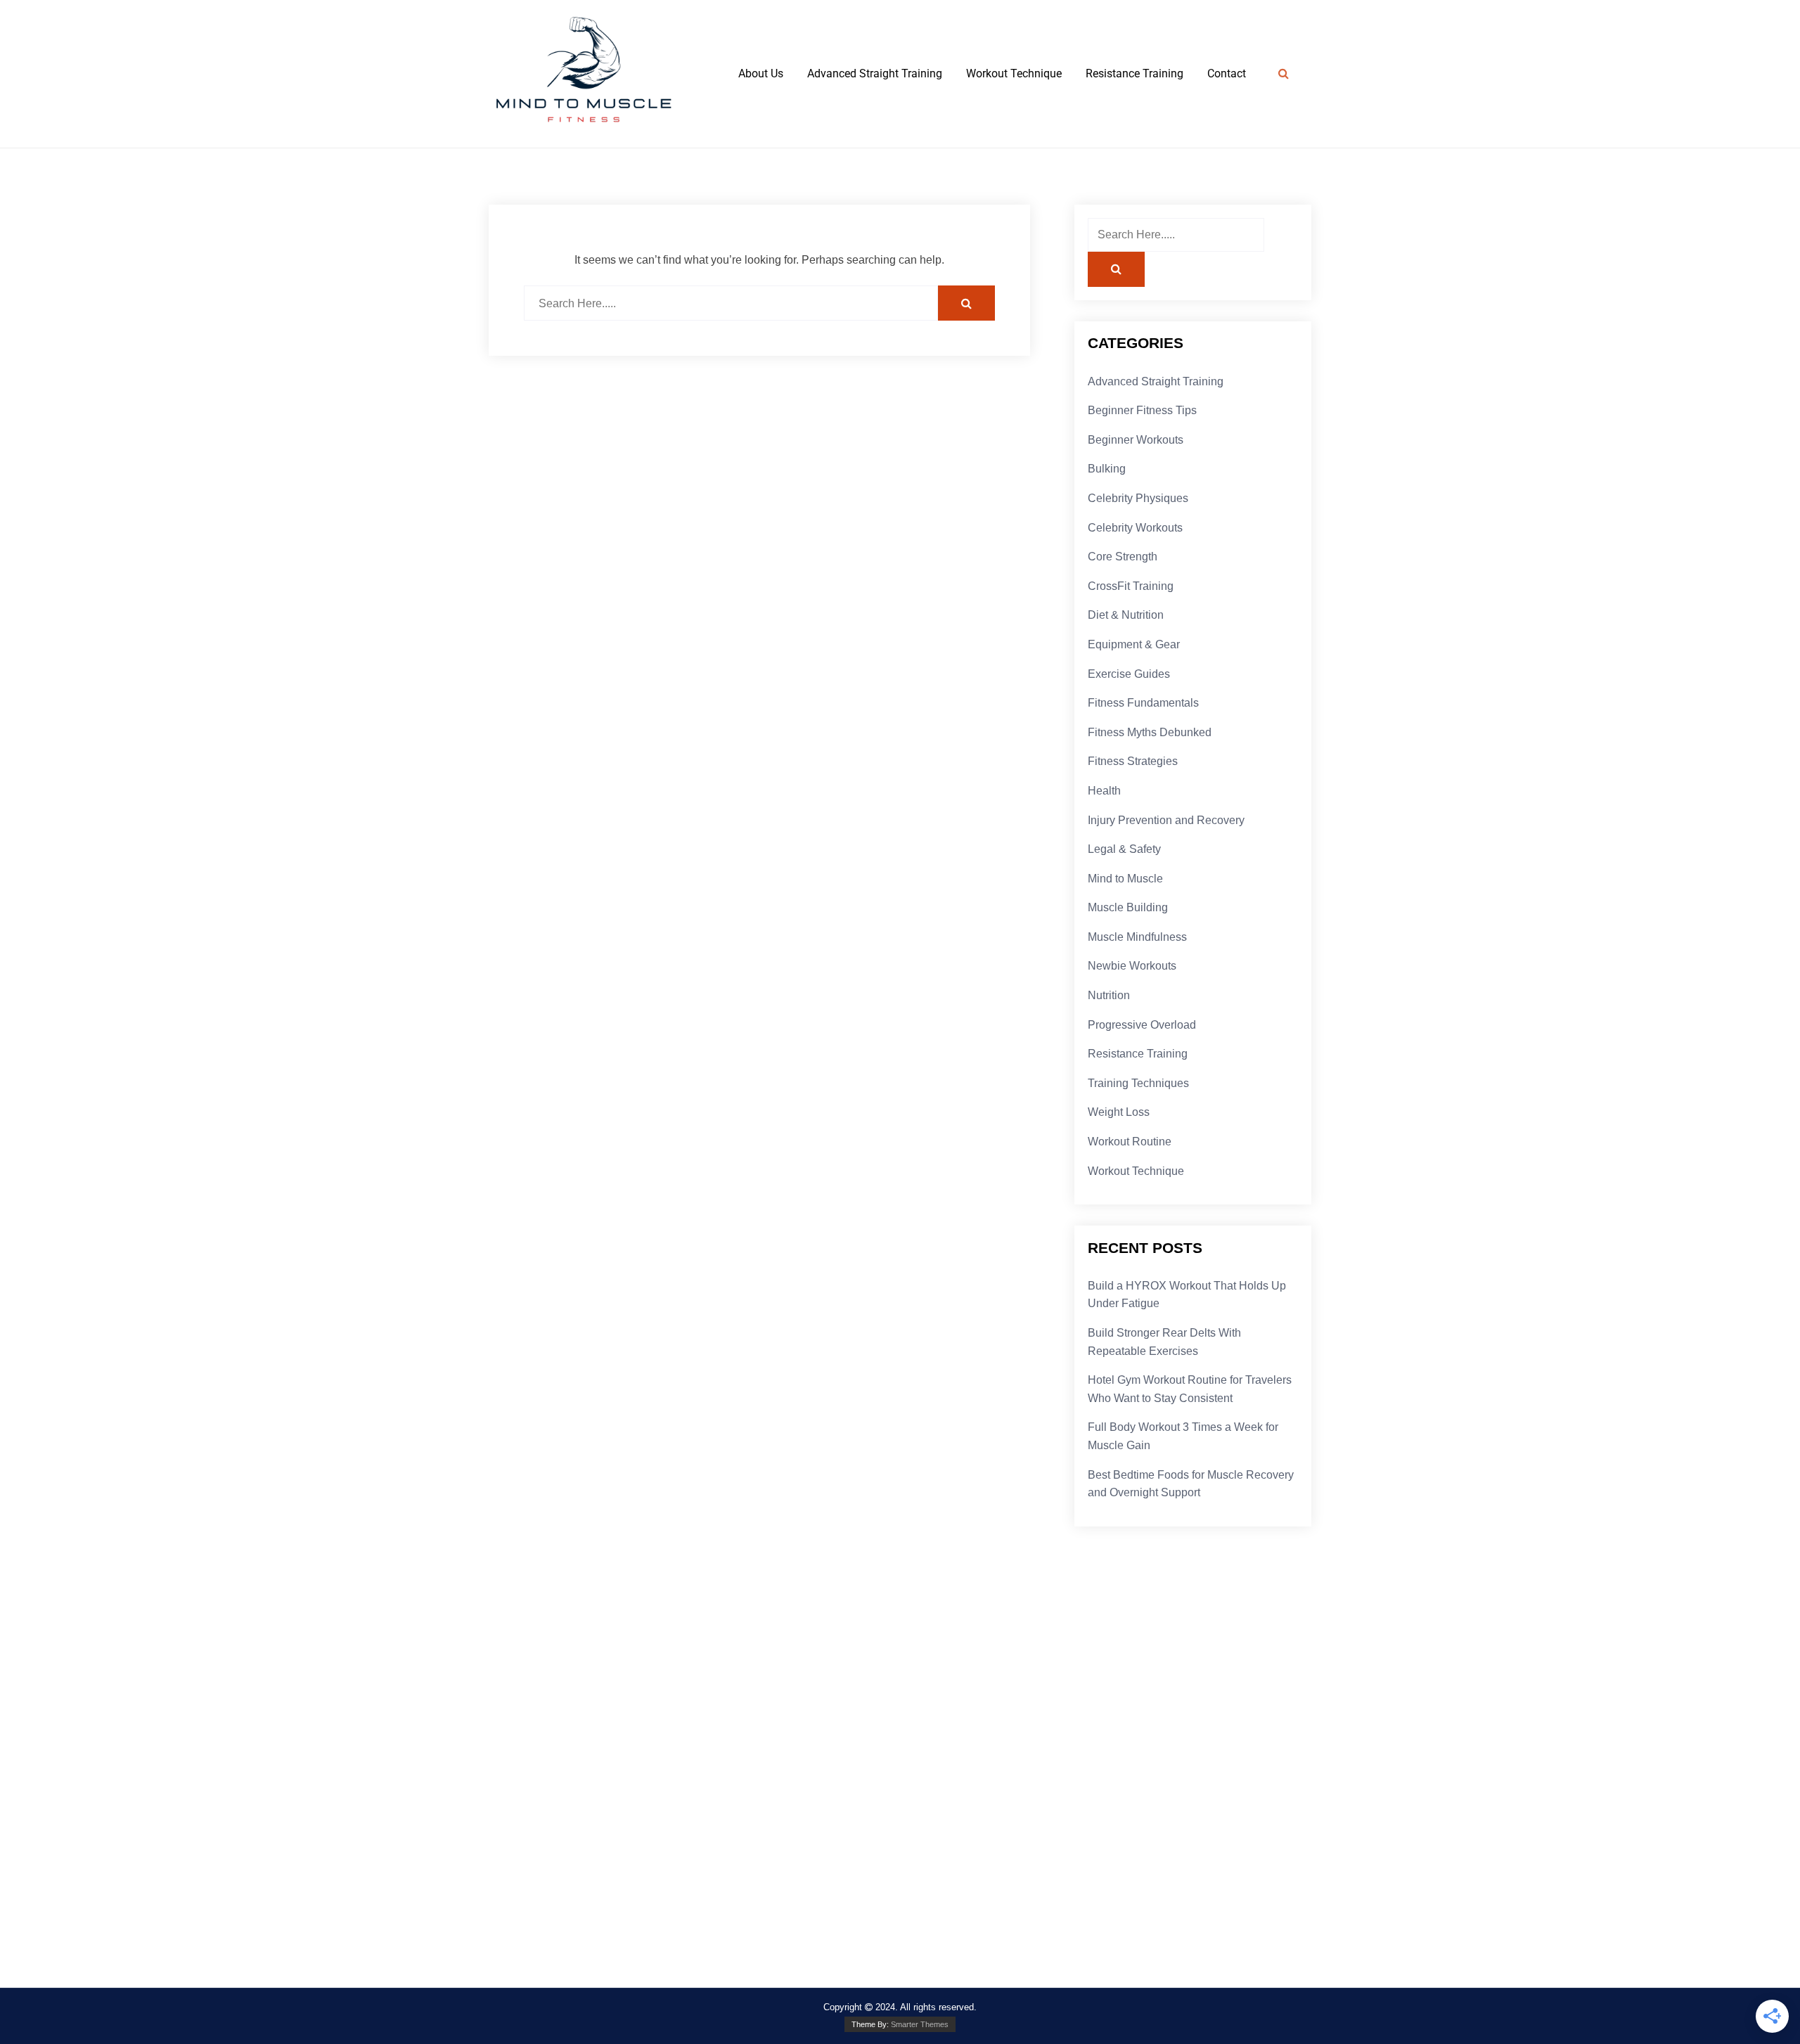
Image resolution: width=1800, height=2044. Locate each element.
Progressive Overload (1142, 1025)
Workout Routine (1130, 1142)
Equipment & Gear (1134, 644)
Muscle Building (1128, 907)
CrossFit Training (1131, 586)
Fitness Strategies (1133, 761)
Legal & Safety (1124, 849)
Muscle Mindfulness (1137, 937)
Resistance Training (1134, 73)
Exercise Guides (1129, 674)
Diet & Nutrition (1126, 615)
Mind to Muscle (1125, 879)
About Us (761, 73)
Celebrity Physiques (1138, 498)
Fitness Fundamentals (1143, 703)
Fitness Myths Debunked (1150, 732)
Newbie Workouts (1132, 966)
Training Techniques (1138, 1083)
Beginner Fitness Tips (1142, 410)
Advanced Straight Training (875, 73)
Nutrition (1109, 995)
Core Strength (1123, 557)
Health (1104, 791)
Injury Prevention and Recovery (1166, 820)
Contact (1227, 73)
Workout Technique (1014, 73)
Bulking (1107, 469)
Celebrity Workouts (1135, 528)
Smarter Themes (920, 2024)
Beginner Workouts (1136, 440)
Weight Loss (1119, 1112)
